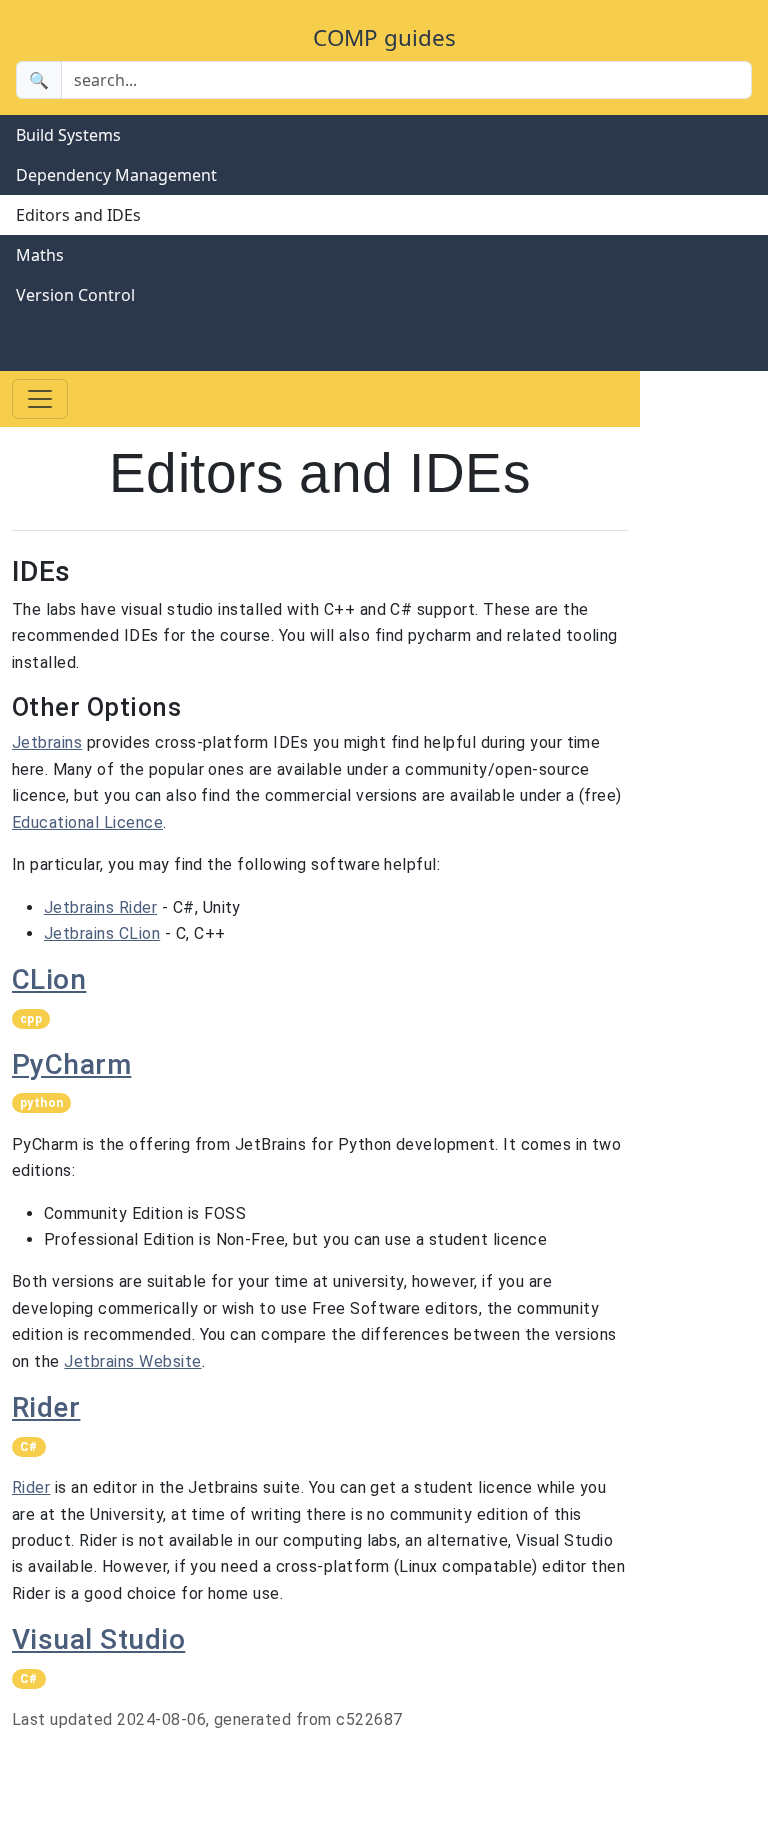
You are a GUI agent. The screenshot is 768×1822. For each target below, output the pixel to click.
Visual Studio (98, 1639)
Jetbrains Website (132, 1361)
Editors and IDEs (78, 215)
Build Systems (68, 135)
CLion (49, 979)
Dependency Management (116, 175)
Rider (46, 1407)
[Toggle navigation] (40, 399)
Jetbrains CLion (102, 933)
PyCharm (71, 1064)
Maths (40, 255)
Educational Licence (87, 822)
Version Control (75, 295)
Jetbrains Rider (100, 907)
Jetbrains (47, 742)
